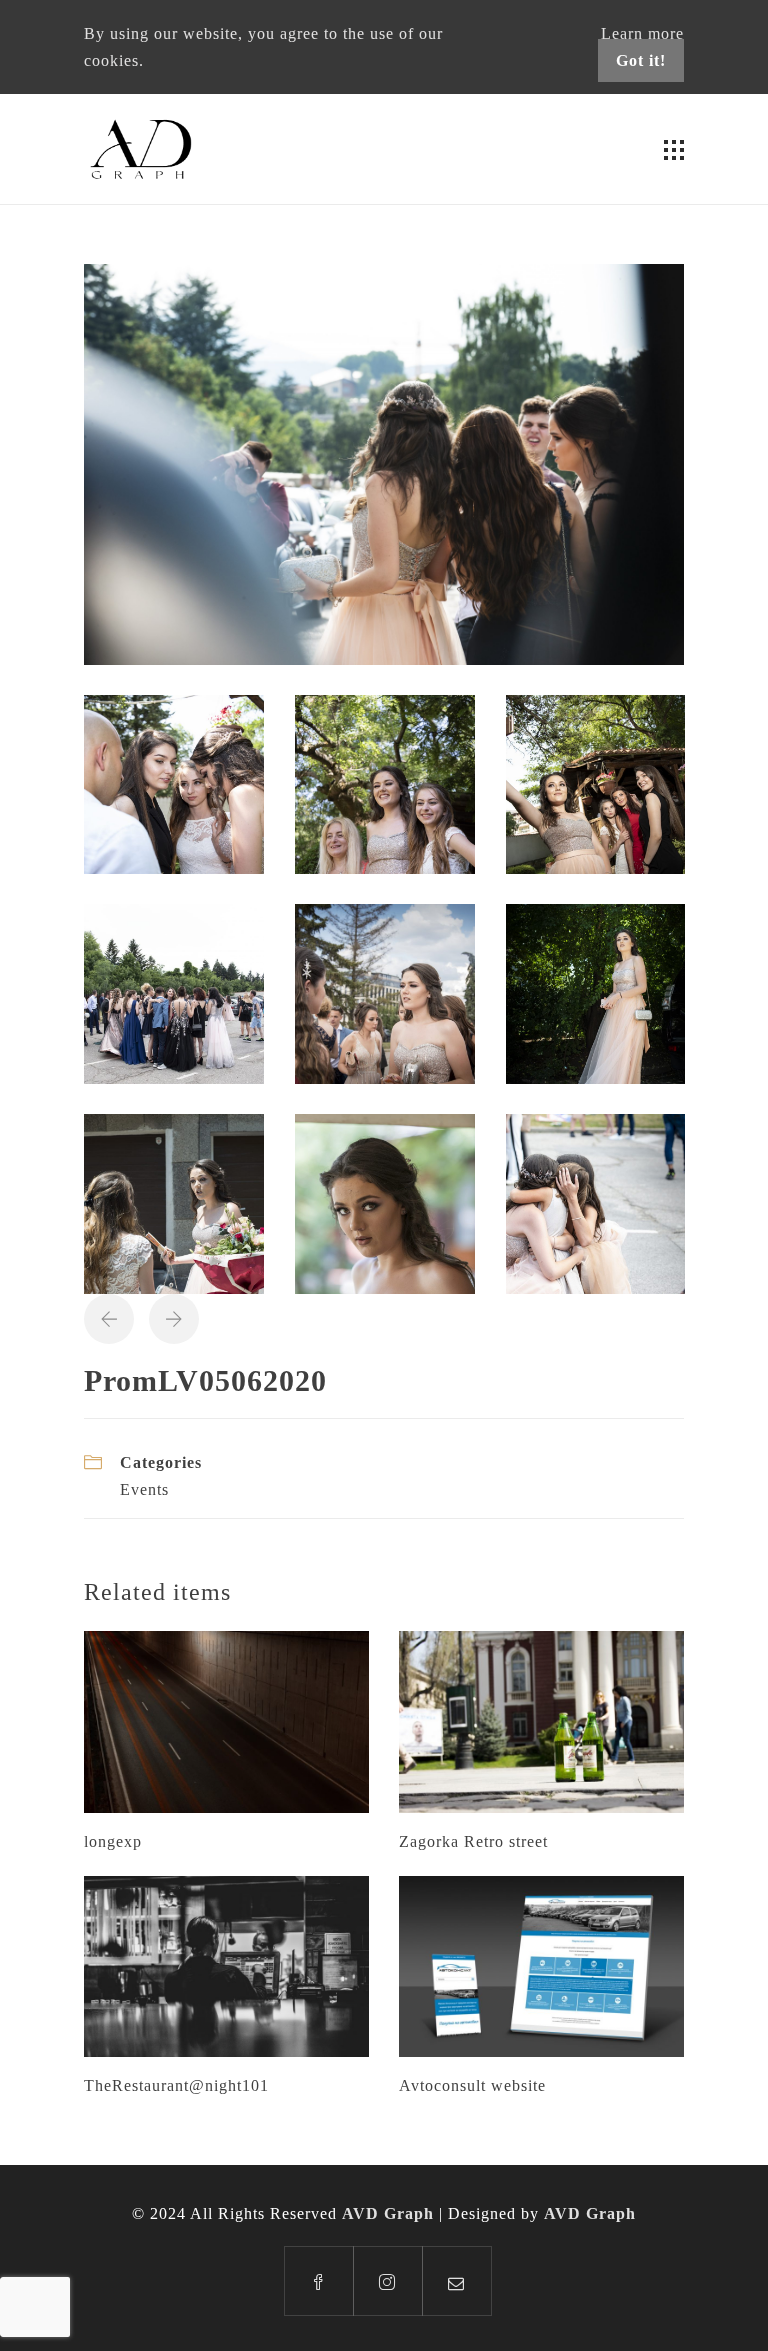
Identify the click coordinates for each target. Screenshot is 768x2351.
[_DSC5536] (596, 782)
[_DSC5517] (174, 782)
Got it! (641, 60)
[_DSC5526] (385, 782)
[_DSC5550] (174, 992)
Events (144, 1489)
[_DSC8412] (174, 1202)
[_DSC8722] (384, 462)
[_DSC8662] (596, 1202)
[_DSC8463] (385, 1202)
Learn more (642, 33)
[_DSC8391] (596, 992)
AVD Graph (388, 2213)
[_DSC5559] (385, 992)
